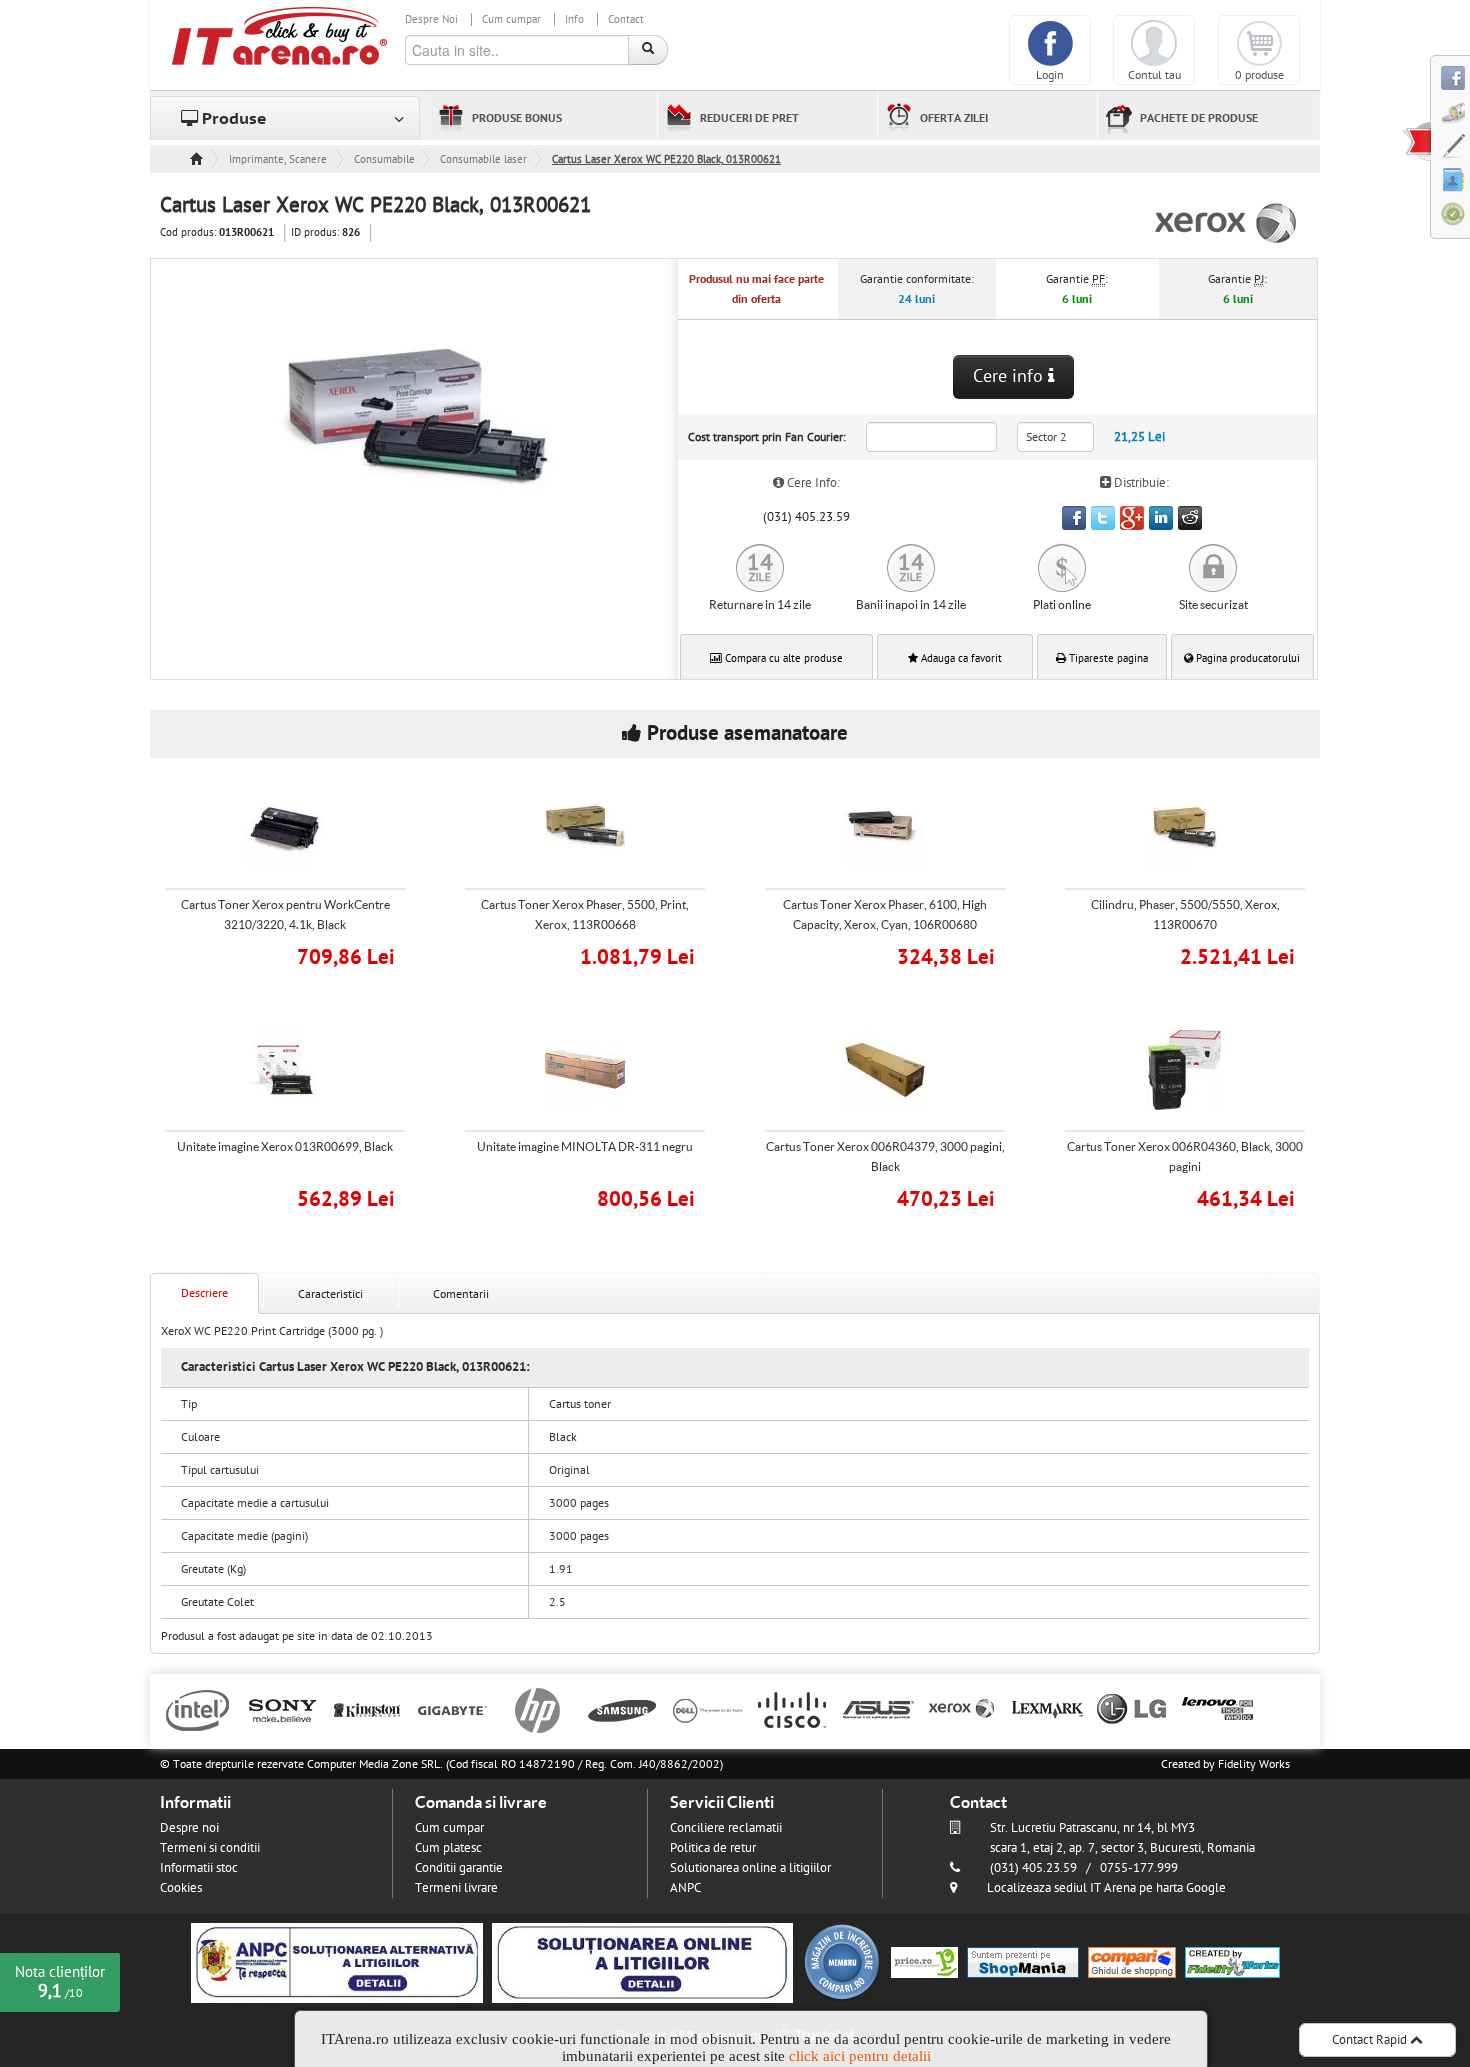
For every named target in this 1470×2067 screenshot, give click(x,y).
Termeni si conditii (210, 1848)
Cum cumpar (511, 19)
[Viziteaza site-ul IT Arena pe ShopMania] (1023, 1962)
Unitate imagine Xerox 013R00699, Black (285, 1146)
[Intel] (197, 1709)
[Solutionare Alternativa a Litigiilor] (337, 1962)
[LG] (1132, 1709)
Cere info (1010, 376)
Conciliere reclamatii (726, 1828)
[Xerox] (962, 1709)
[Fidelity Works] (1232, 1962)
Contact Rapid (1371, 2040)
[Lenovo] (1217, 1709)
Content (1416, 141)
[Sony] (282, 1709)
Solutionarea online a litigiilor (750, 1868)
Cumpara (299, 954)
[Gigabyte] (452, 1709)
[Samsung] (622, 1709)
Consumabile (384, 159)
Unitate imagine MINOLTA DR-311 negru (585, 1146)
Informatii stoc (199, 1868)
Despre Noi (431, 19)
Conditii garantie (459, 1868)
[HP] (537, 1709)
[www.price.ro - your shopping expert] (924, 1962)
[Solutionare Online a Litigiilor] (642, 1962)
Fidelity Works (1254, 1764)
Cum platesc (448, 1848)
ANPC (685, 1888)
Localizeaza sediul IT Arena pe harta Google (1106, 1888)
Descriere (204, 1293)
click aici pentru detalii (860, 2056)
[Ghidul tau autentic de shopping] (1132, 1962)
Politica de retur (713, 1848)
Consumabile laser (483, 159)
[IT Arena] (280, 35)
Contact (626, 19)
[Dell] (707, 1709)
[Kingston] (367, 1709)
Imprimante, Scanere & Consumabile (279, 159)
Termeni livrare (456, 1888)
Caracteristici (330, 1294)
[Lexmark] (1047, 1709)
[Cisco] (792, 1709)
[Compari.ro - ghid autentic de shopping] (842, 1962)
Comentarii (461, 1294)
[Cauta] (648, 50)
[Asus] (877, 1709)
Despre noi (189, 1828)
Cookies (181, 1888)
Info (574, 19)
